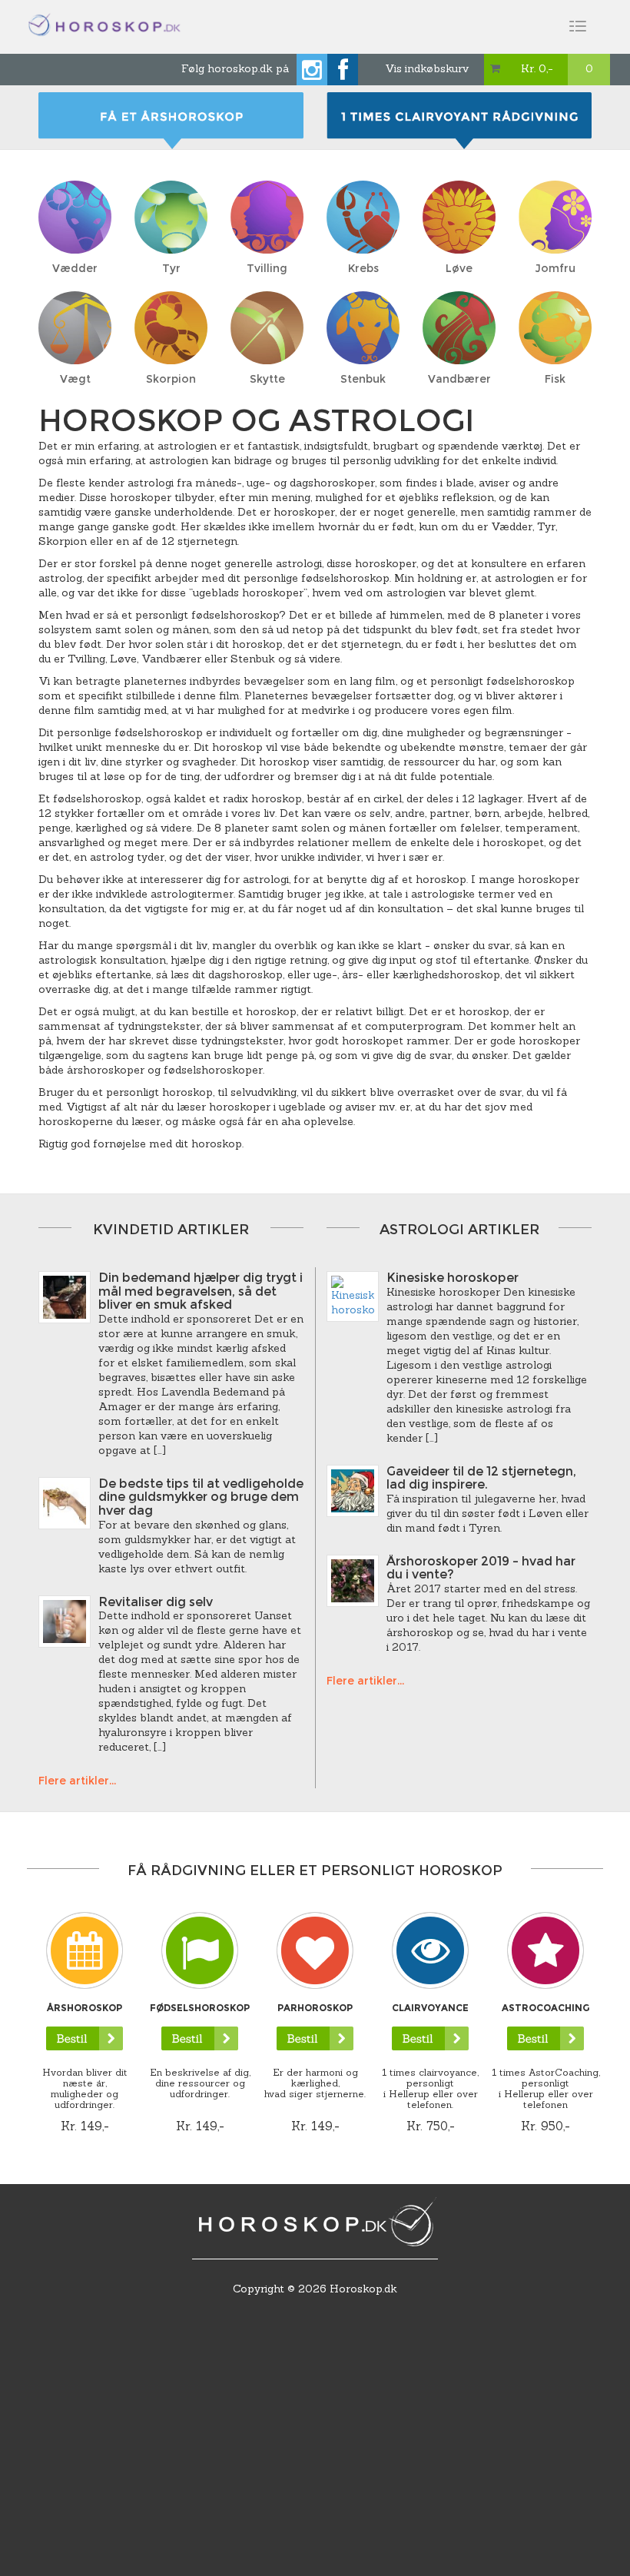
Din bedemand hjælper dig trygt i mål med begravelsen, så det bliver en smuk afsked (201, 1291)
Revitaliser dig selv (156, 1602)
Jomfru (555, 268)
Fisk (555, 379)
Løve (459, 268)
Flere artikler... (77, 1781)
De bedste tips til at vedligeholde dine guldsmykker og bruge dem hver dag (201, 1497)
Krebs (363, 268)
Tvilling (267, 268)
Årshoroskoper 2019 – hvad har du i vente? (481, 1568)
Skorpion (171, 379)
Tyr (171, 268)
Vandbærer (459, 379)
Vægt (75, 379)
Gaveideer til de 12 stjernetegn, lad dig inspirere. (481, 1478)
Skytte (267, 379)
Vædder (75, 268)
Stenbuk (363, 379)
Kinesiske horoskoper (453, 1278)
